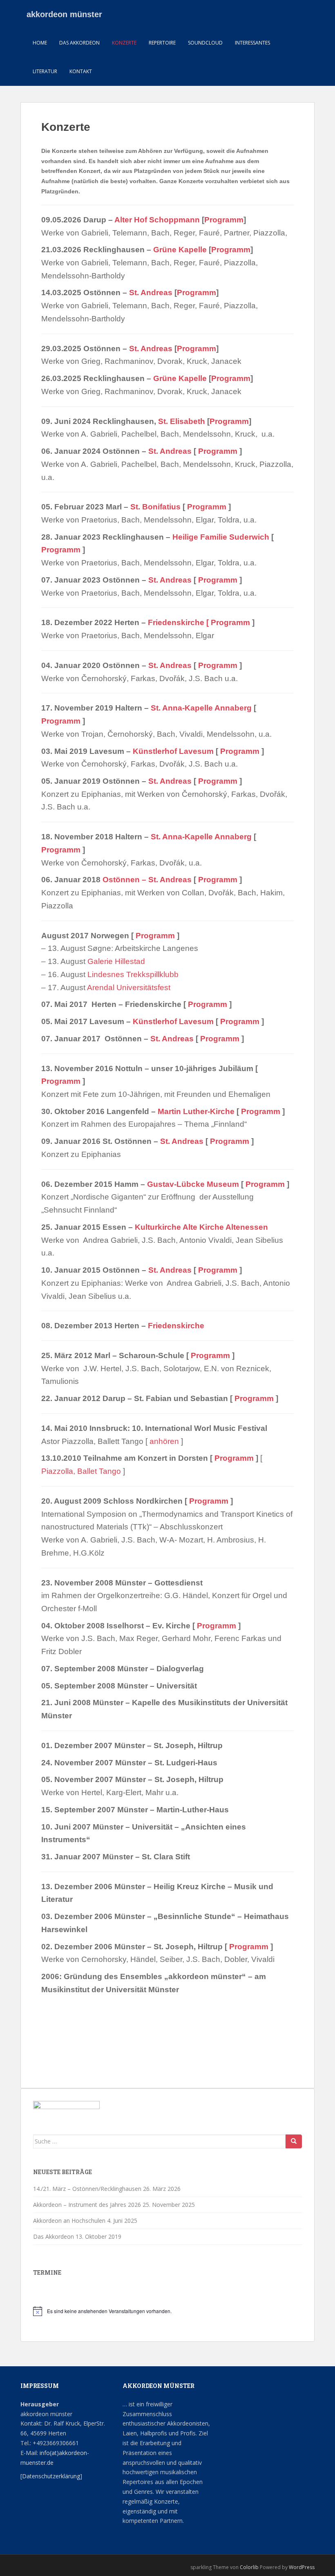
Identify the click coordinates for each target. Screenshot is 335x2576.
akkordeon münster (64, 14)
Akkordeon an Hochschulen (69, 2221)
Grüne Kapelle (180, 250)
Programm (224, 220)
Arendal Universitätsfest (129, 988)
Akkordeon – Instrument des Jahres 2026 (87, 2205)
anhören (164, 1441)
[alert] (167, 2311)
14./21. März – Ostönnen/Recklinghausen (87, 2189)
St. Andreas (151, 293)
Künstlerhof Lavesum (173, 751)
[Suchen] (294, 2141)
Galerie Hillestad (116, 961)
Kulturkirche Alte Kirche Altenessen (201, 1227)
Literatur (45, 71)
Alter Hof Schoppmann (157, 220)
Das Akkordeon (79, 43)
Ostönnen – (125, 880)
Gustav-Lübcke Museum (193, 1184)
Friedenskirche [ (179, 622)
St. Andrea (168, 880)
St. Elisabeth (182, 421)
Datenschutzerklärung (51, 2476)
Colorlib (249, 2567)
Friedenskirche (176, 1326)
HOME (40, 43)
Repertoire (162, 43)
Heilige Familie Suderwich (221, 537)
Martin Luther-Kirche (196, 1111)
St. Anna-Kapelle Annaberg (201, 708)
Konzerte (124, 43)
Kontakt (81, 71)
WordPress (302, 2567)
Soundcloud (205, 43)
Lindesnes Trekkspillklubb (133, 974)
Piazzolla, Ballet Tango (81, 1471)
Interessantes (252, 43)
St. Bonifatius (155, 507)
